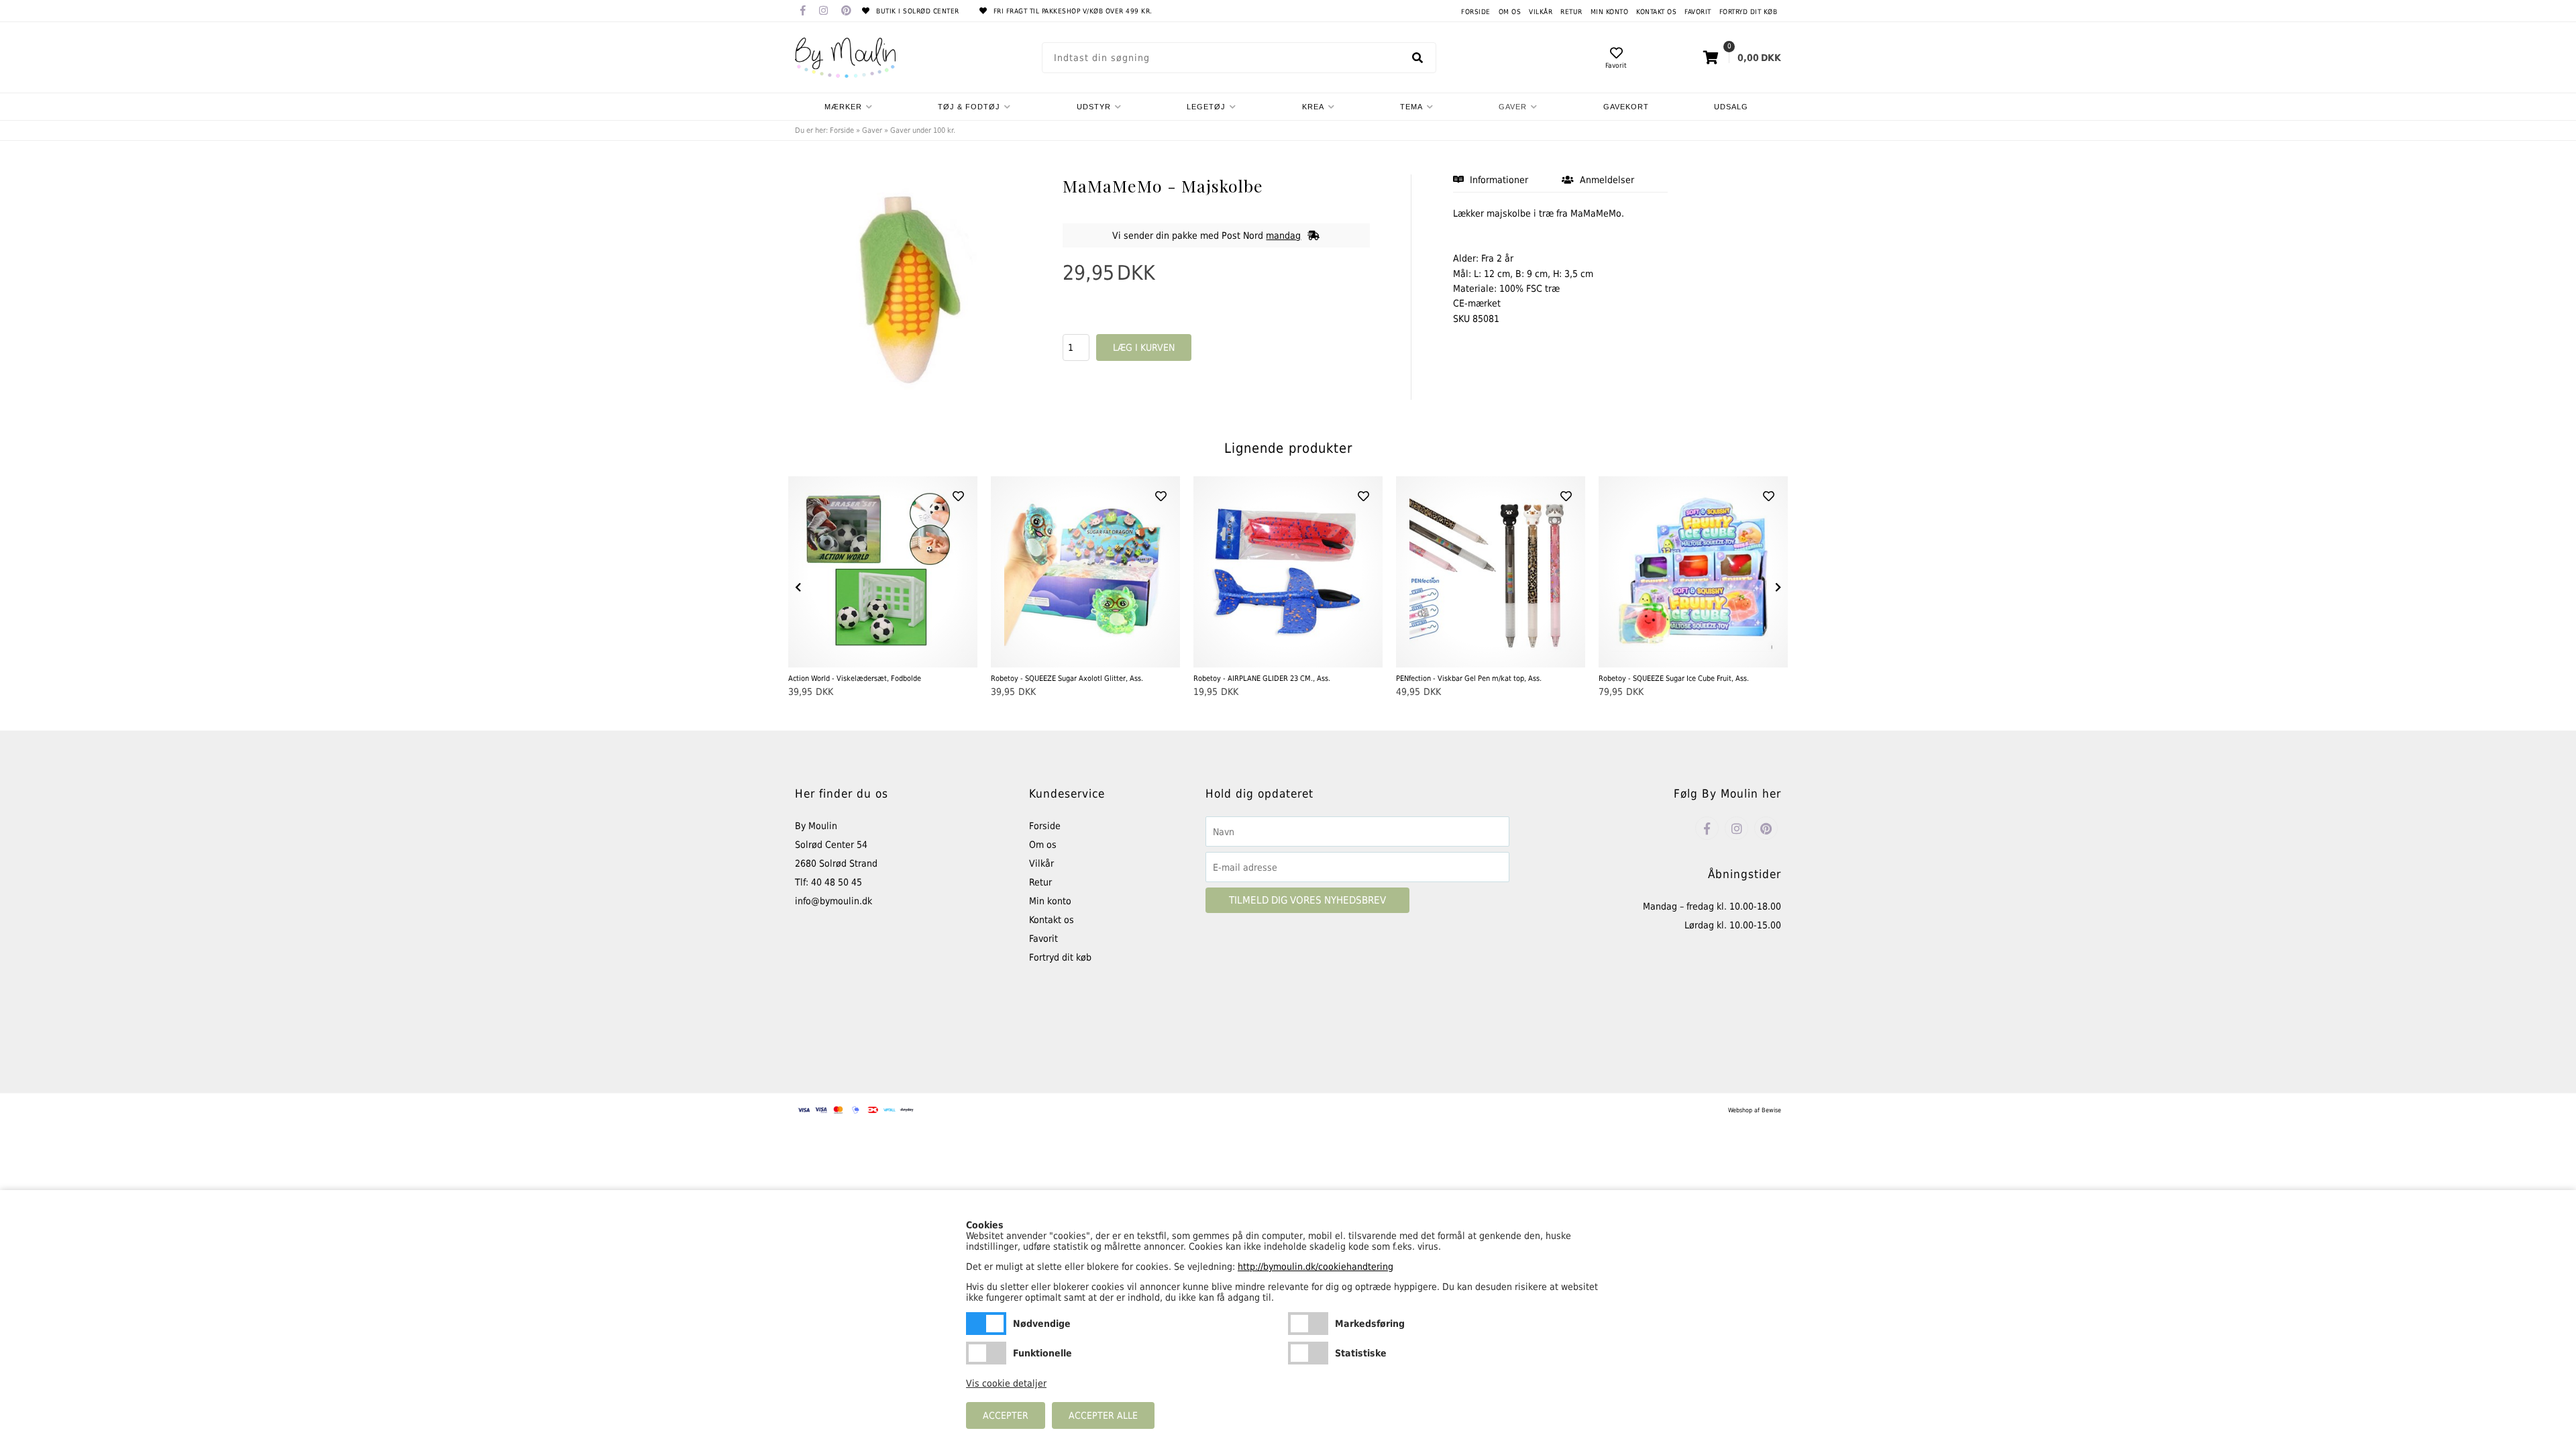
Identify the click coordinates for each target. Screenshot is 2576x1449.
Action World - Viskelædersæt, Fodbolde (855, 679)
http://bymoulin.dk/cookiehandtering (1316, 1267)
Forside (1476, 12)
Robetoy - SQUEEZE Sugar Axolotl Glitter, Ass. (1067, 679)
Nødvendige (986, 1324)
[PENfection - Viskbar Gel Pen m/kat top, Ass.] (1491, 572)
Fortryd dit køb (1749, 12)
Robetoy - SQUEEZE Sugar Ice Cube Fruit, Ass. (1674, 679)
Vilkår (1541, 12)
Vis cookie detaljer (1006, 1383)
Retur (1571, 12)
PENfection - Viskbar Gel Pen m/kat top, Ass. (1469, 679)
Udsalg (1731, 107)
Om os (1510, 12)
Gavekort (1626, 107)
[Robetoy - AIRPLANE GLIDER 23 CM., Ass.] (1288, 572)
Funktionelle (986, 1353)
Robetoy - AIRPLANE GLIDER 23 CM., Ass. (1262, 679)
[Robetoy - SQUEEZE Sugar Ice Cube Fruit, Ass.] (1693, 572)
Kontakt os (1656, 12)
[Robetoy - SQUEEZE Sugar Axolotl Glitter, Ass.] (1085, 572)
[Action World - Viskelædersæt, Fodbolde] (883, 572)
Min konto (1610, 12)
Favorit (1698, 12)
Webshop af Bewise (1755, 1110)
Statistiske (1308, 1353)
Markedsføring (1308, 1324)
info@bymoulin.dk (834, 901)
